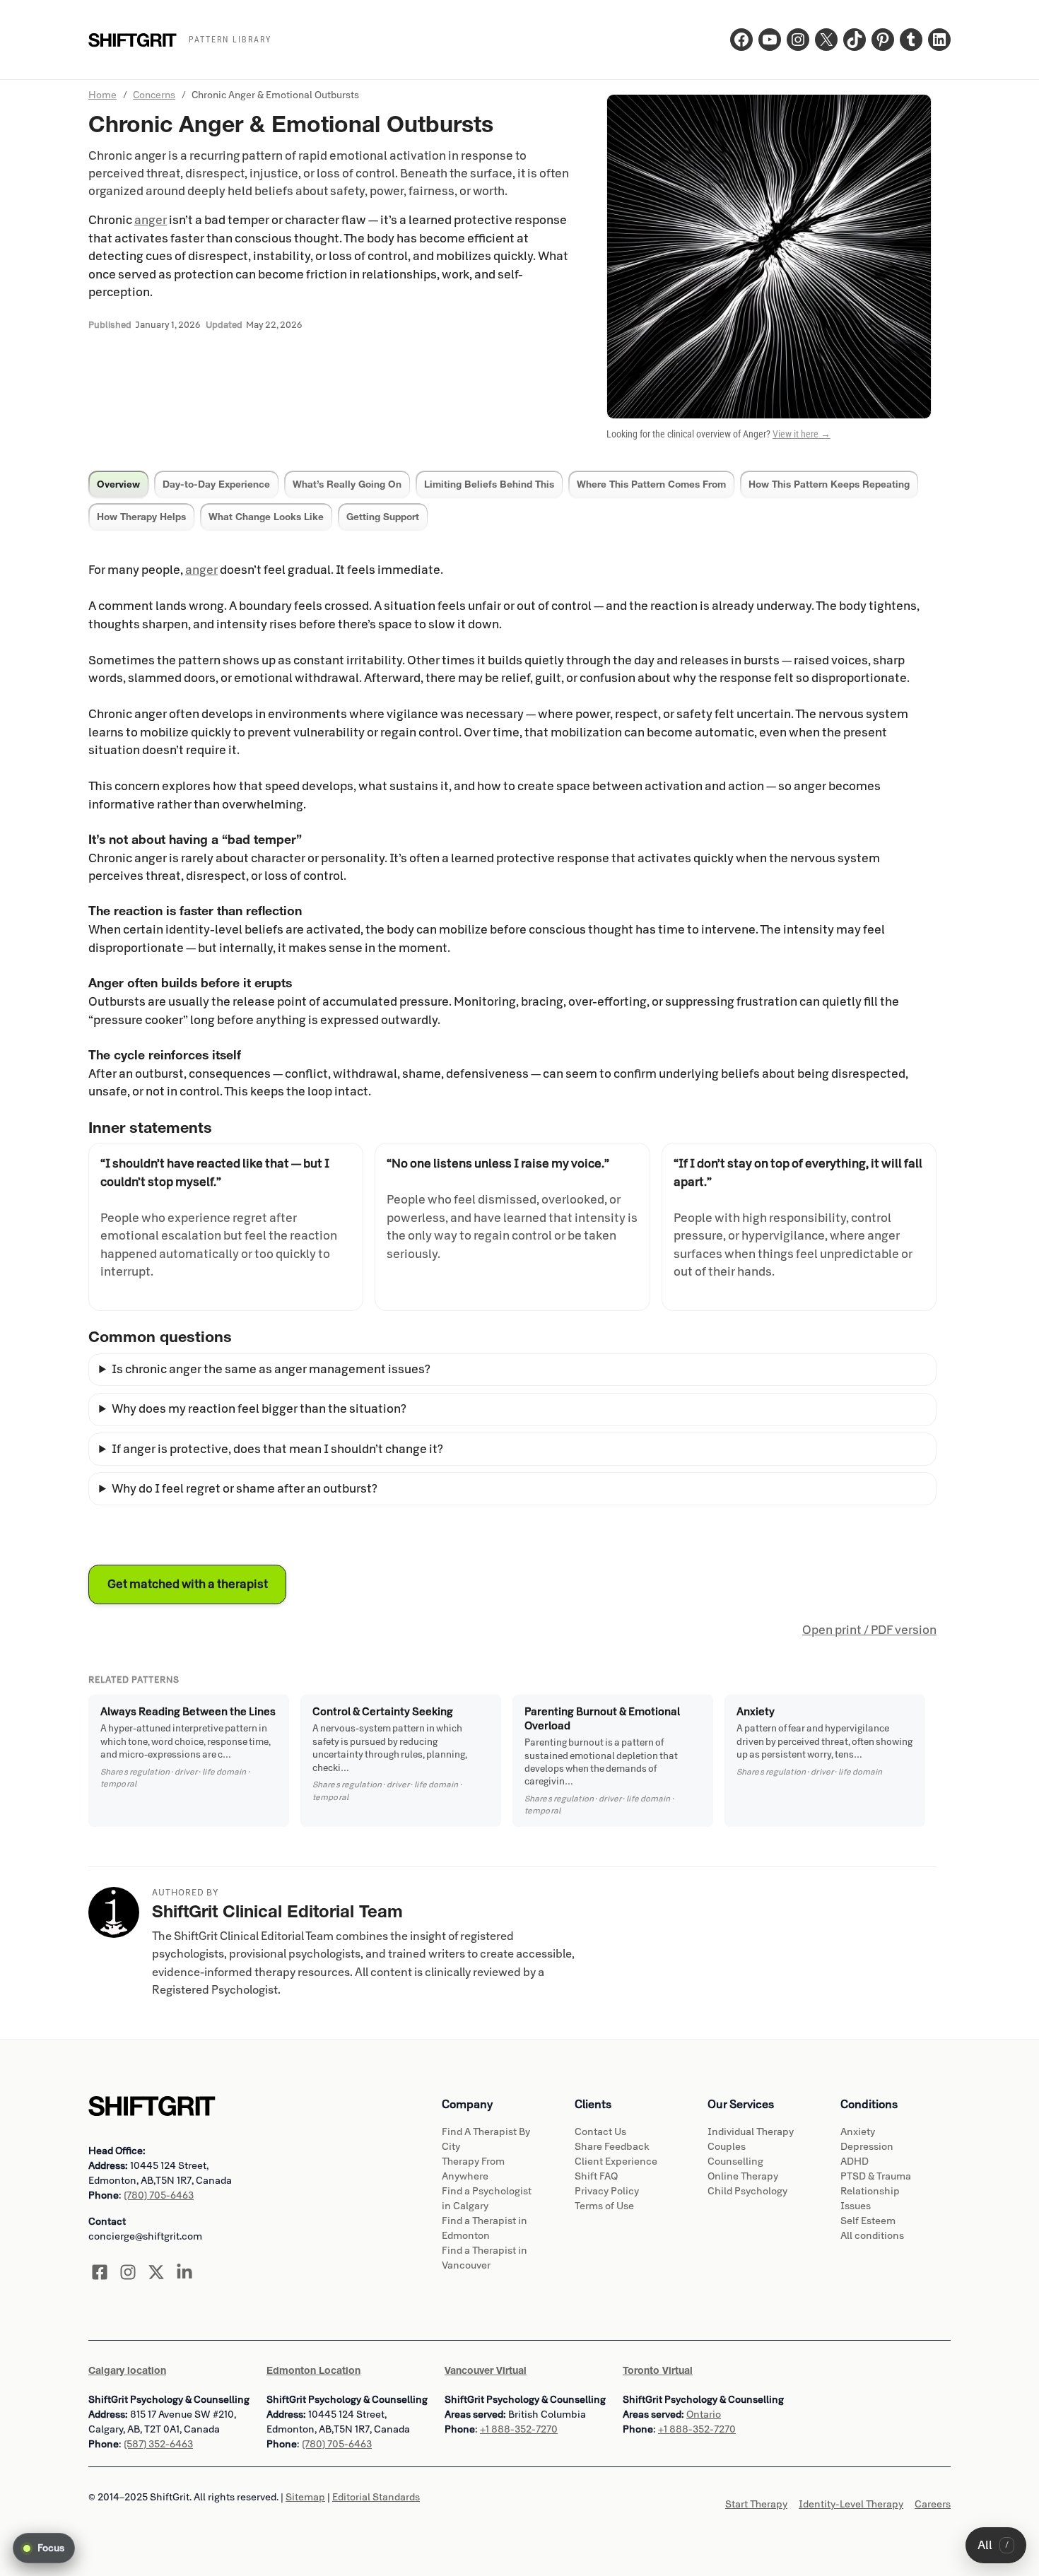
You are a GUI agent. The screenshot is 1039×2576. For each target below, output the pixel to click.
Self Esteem (868, 2221)
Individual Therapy (751, 2132)
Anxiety (858, 2132)
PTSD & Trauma (876, 2176)
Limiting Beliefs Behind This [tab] (489, 484)
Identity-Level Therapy (851, 2504)
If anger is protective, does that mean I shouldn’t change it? (277, 1449)
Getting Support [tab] (383, 517)
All (993, 2545)
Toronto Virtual (658, 2370)
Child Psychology (747, 2191)
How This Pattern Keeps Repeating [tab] (829, 484)
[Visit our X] (156, 2272)
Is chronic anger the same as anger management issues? (271, 1369)
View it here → (802, 434)
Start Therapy (756, 2504)
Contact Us (600, 2132)
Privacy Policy (607, 2191)
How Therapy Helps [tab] (141, 517)
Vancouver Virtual (486, 2370)
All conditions (872, 2236)
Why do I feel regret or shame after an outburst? (245, 1489)
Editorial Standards (376, 2497)
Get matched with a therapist (188, 1584)
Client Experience (616, 2162)
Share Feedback (612, 2147)
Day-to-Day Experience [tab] (216, 484)
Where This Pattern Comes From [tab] (651, 484)
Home (102, 95)
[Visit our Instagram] (128, 2272)
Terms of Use (604, 2206)
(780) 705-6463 (159, 2195)
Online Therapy (743, 2176)
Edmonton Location (313, 2370)
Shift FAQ (596, 2176)
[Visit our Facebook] (100, 2272)
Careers (933, 2504)
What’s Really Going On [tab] (347, 484)
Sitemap (305, 2497)
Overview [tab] (118, 484)
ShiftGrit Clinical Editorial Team (277, 1911)
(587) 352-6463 (158, 2444)
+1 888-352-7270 (519, 2429)
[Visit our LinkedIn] (184, 2272)
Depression (867, 2147)
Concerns (154, 95)
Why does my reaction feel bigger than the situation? (259, 1409)
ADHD (855, 2162)
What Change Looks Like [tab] (266, 517)
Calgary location (127, 2370)
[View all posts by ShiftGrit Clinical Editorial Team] (114, 1912)
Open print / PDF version (869, 1630)
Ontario (704, 2415)
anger (151, 220)
